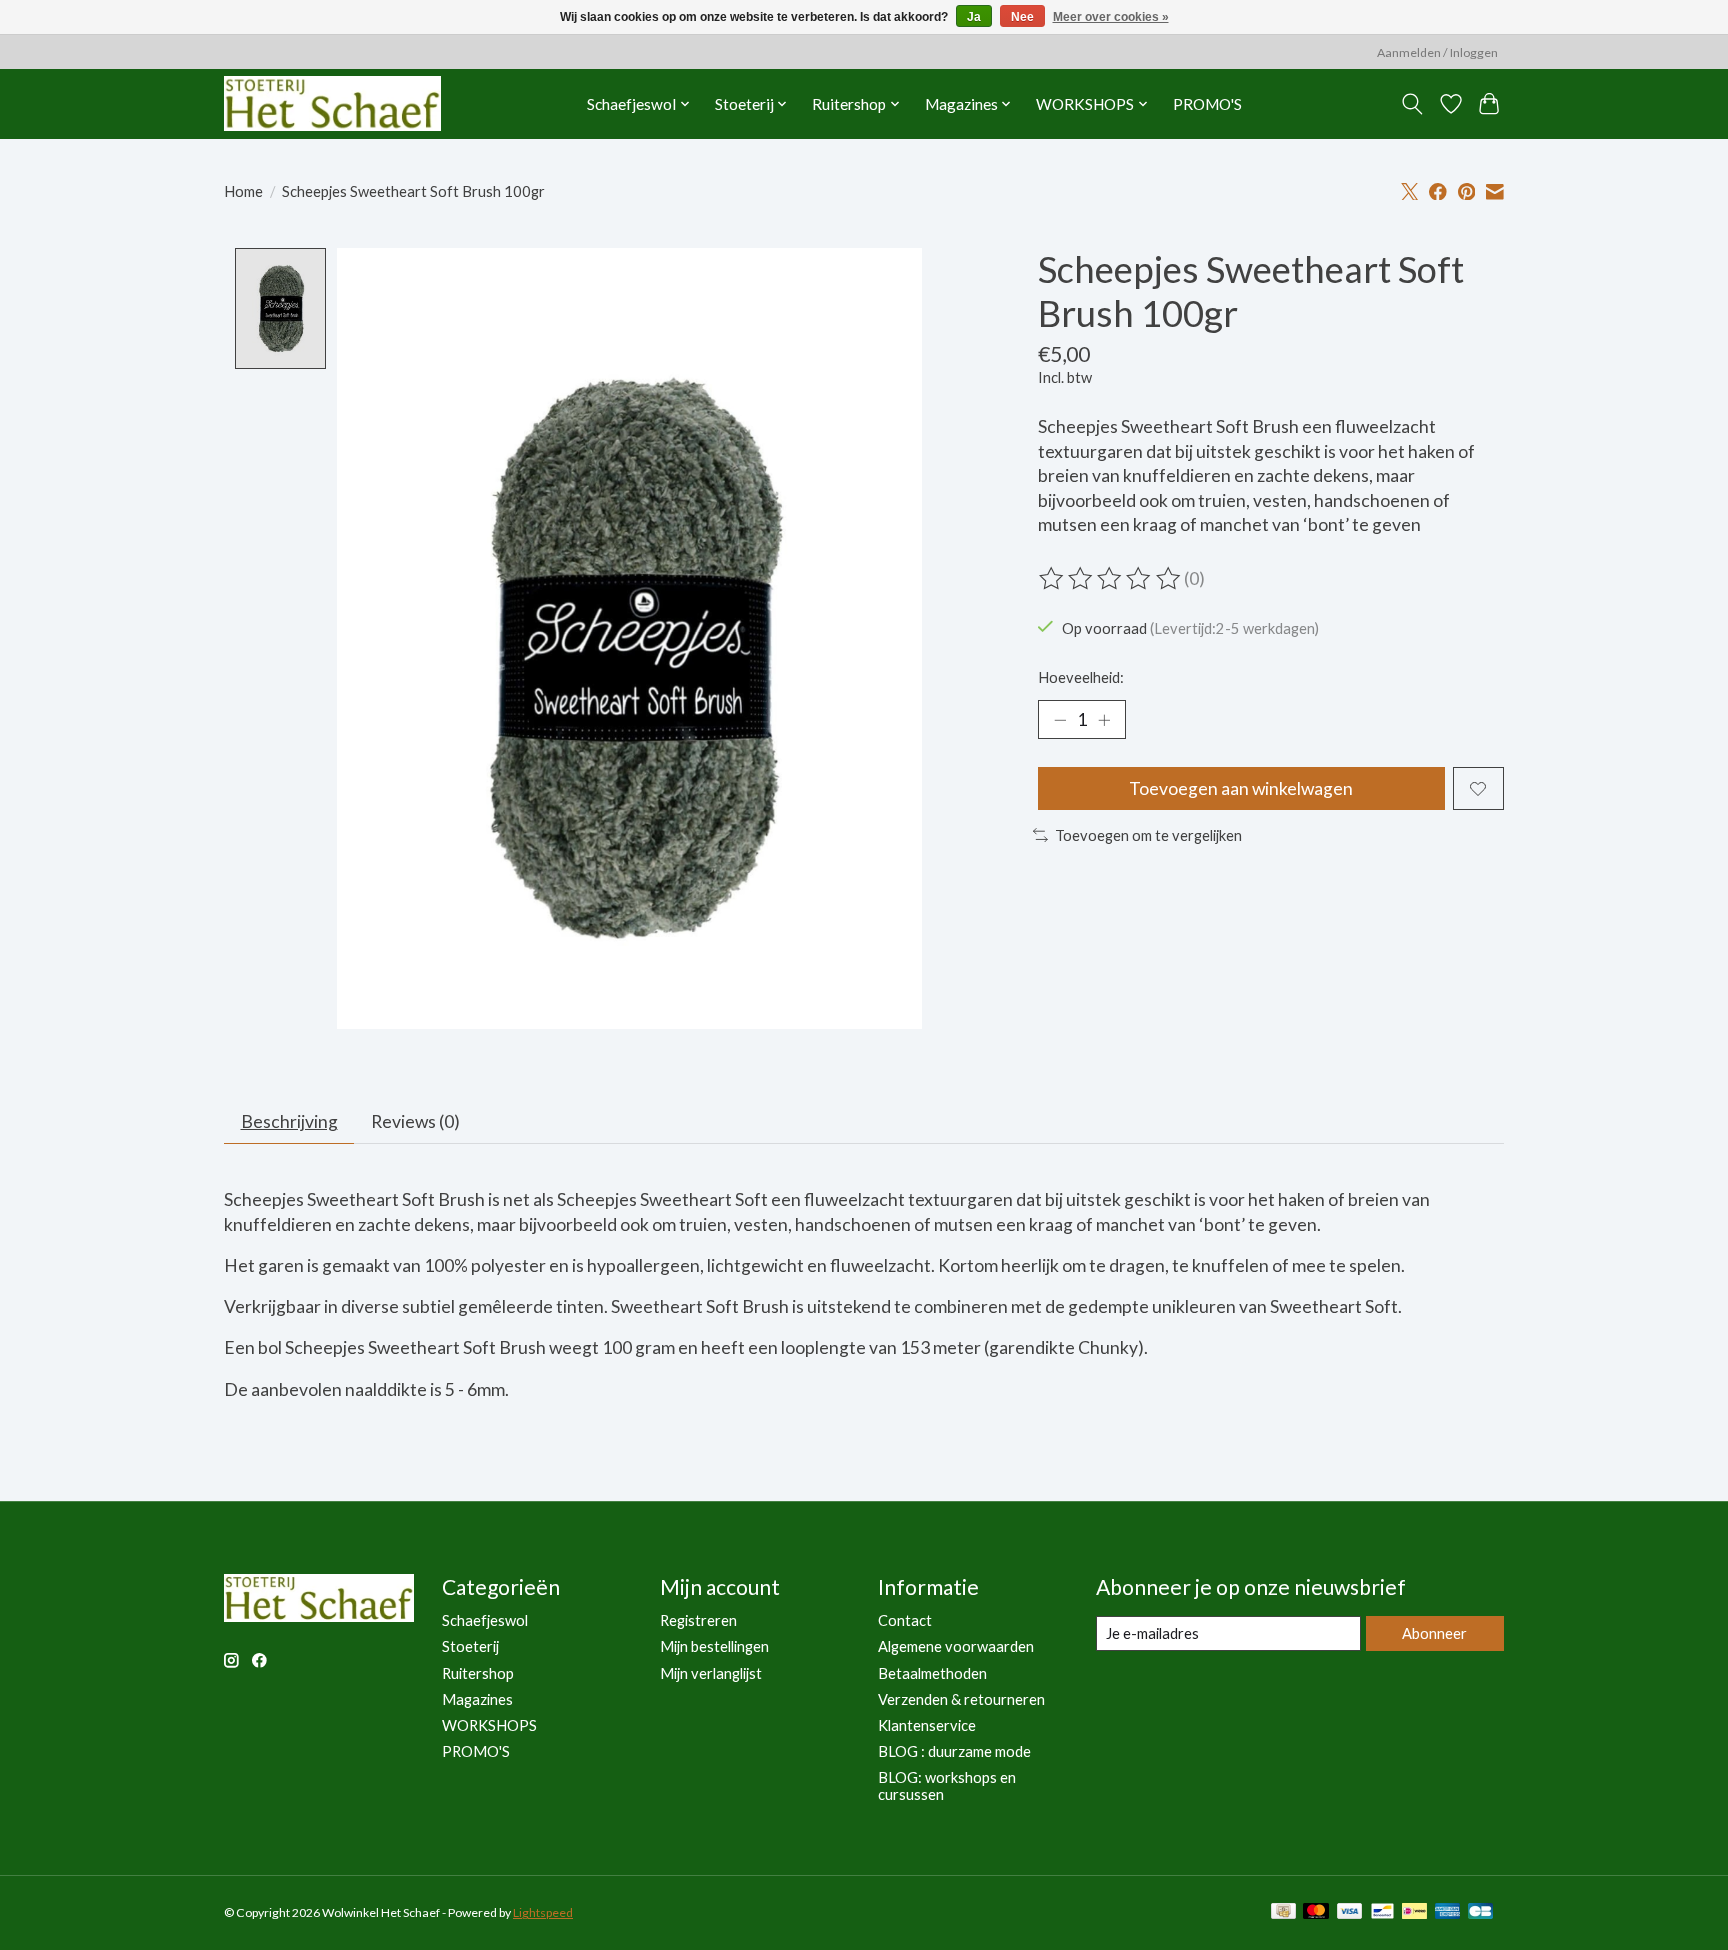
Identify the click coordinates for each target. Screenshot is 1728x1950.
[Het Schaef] (332, 103)
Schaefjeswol (485, 1620)
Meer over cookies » (1111, 17)
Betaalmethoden (932, 1673)
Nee (1022, 17)
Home (243, 191)
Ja (974, 17)
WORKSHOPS (489, 1725)
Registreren (698, 1620)
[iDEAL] (1414, 1912)
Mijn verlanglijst (711, 1673)
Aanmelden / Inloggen (1437, 52)
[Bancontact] (1382, 1912)
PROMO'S (1207, 104)
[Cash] (1283, 1912)
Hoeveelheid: (1081, 677)
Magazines (477, 1699)
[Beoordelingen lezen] (1111, 579)
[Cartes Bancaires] (1480, 1912)
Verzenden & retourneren (961, 1699)
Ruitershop (478, 1673)
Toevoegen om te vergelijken (1148, 835)
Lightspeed (543, 1912)
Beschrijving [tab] (289, 1121)
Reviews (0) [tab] (415, 1121)
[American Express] (1448, 1912)
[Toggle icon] (1412, 104)
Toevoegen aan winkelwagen (1241, 788)
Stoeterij (470, 1646)
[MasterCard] (1316, 1912)
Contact (905, 1620)
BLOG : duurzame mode (954, 1751)
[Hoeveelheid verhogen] (1104, 720)
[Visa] (1350, 1912)
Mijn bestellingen (714, 1646)
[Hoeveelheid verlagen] (1060, 720)
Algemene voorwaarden (956, 1646)
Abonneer (1434, 1633)
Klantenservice (927, 1725)
